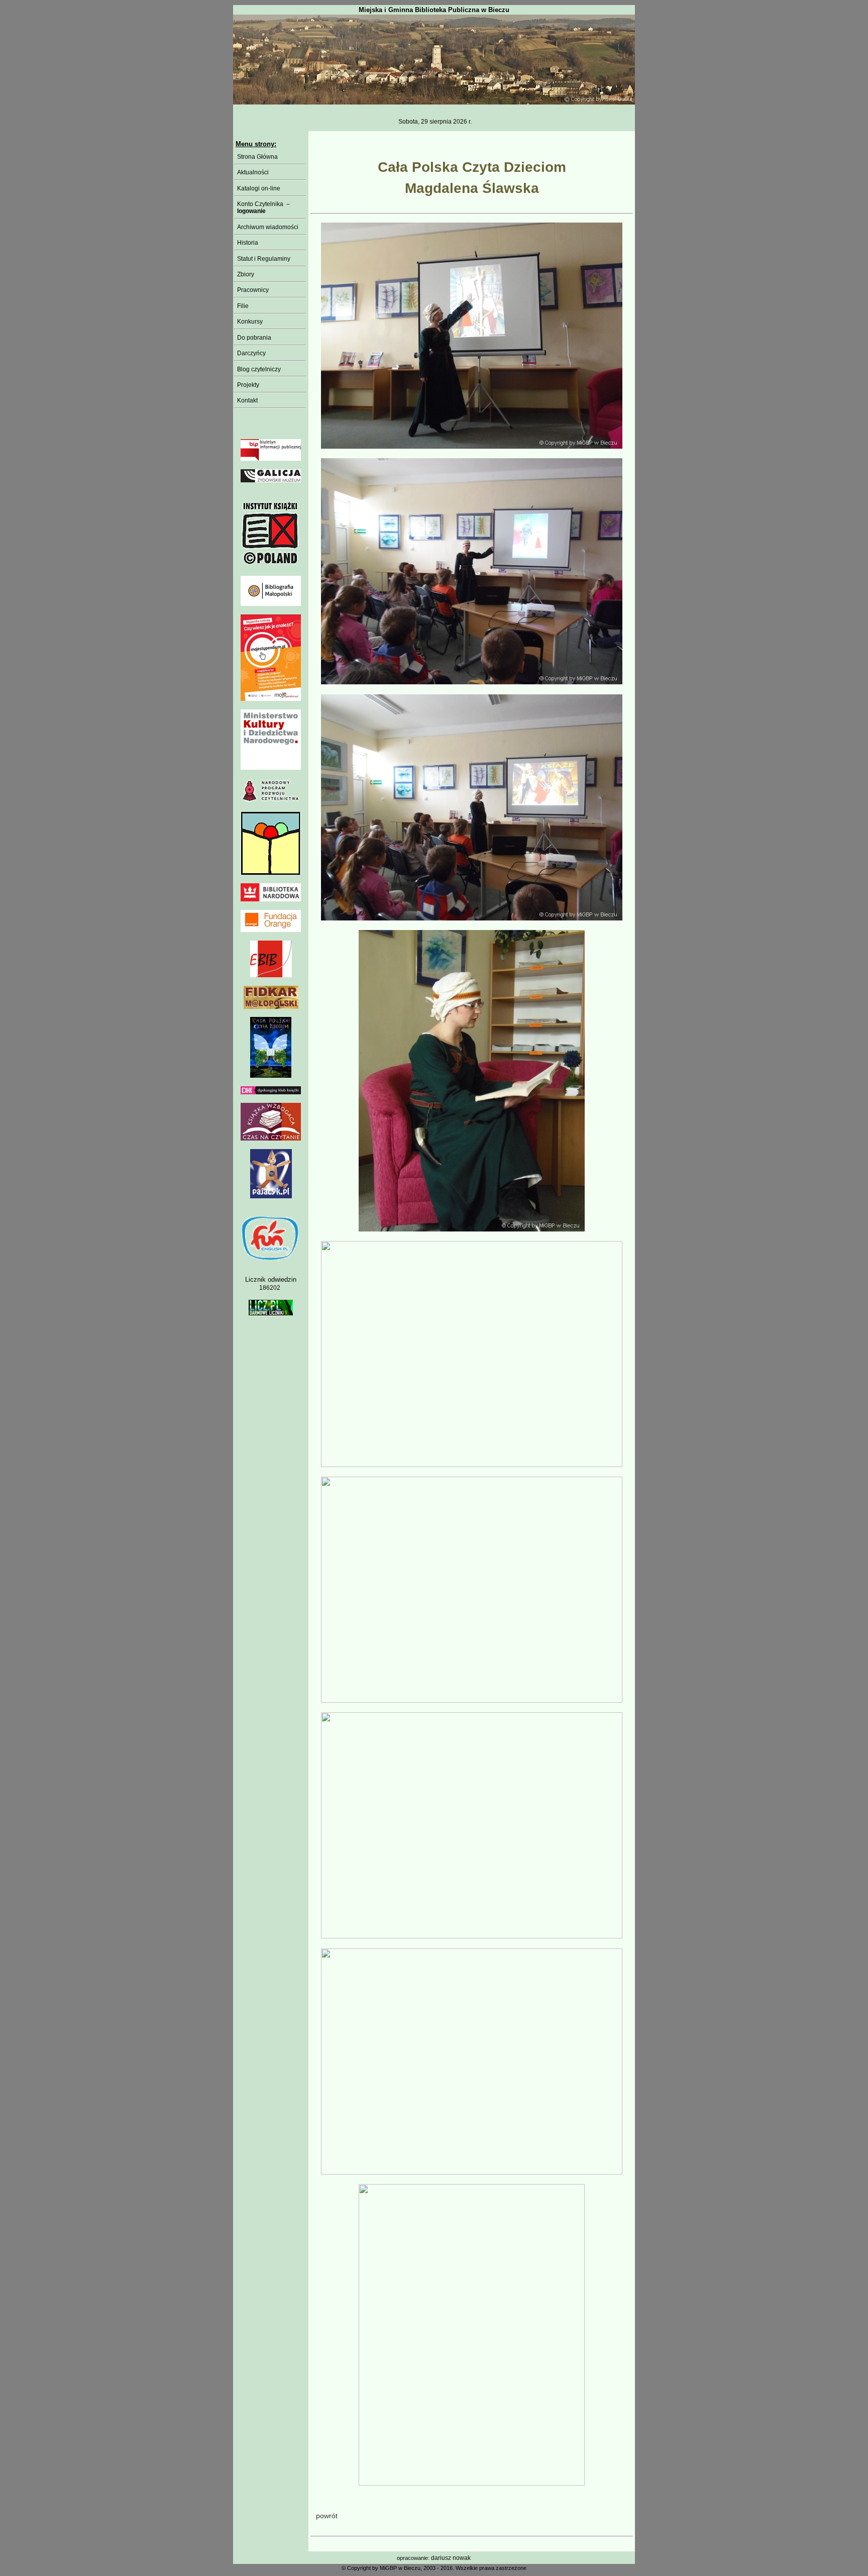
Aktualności (251, 172)
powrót (327, 2516)
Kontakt (246, 400)
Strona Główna (256, 157)
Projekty (247, 385)
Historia (246, 243)
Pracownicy (251, 290)
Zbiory (244, 274)
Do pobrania (253, 338)
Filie (241, 306)
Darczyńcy (250, 353)
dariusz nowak (451, 2558)
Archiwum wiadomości (266, 227)
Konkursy (248, 322)
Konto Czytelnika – (262, 208)
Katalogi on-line (257, 188)
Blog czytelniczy (257, 369)
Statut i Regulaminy (262, 259)
